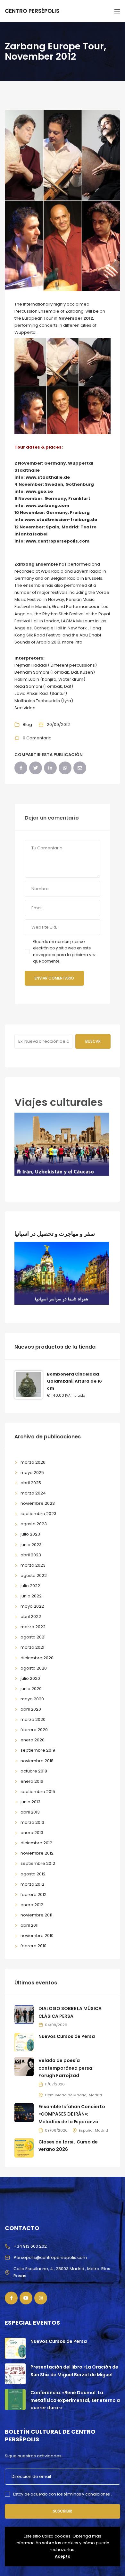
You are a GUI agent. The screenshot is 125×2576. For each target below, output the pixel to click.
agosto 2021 (33, 1637)
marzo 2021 (32, 1647)
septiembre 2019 (38, 1750)
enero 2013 (32, 1833)
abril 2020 (31, 1709)
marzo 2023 (33, 1565)
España (86, 2130)
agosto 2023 (34, 1524)
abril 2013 (30, 1812)
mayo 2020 (32, 1699)
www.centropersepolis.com (58, 541)
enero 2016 (32, 1781)
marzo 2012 (32, 1884)
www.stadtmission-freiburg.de (61, 520)
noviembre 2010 (37, 1936)
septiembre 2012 (38, 1863)
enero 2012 (32, 1905)
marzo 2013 (32, 1822)
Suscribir (63, 2511)
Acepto (63, 2556)
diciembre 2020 (37, 1658)
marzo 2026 (33, 1462)
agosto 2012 (33, 1874)
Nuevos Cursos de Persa (67, 2036)
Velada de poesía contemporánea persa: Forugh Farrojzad (66, 2068)
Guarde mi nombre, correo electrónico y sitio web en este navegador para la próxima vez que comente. (64, 951)
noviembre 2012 (37, 1853)
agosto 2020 (34, 1668)
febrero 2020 (34, 1730)
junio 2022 (31, 1596)
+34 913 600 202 (30, 2246)
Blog (27, 724)
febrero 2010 (33, 1946)
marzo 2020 (33, 1719)
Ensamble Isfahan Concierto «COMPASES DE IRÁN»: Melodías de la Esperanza (72, 2114)
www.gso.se (39, 491)
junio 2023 (31, 1545)
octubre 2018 (34, 1771)
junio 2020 (31, 1689)
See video (25, 708)
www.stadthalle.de (48, 477)
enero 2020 (33, 1740)
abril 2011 (29, 1925)
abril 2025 (31, 1483)
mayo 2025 (32, 1473)
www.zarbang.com (48, 505)
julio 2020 (30, 1678)
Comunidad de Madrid (66, 2095)
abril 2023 (31, 1555)
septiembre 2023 (38, 1514)
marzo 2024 (33, 1493)
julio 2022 (30, 1586)
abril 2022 (31, 1616)
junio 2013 (30, 1802)
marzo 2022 (33, 1627)
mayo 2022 (32, 1606)
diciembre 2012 (36, 1843)
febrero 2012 (33, 1894)
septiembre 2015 (38, 1792)
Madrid (95, 2095)
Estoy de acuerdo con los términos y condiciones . (63, 2494)
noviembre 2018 (37, 1761)
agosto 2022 (34, 1575)
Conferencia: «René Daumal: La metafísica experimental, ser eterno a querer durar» (75, 2400)
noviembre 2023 (38, 1503)
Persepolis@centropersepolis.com (50, 2257)
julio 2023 (30, 1534)
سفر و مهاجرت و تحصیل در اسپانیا (55, 1234)
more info (72, 642)
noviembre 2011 (36, 1915)
